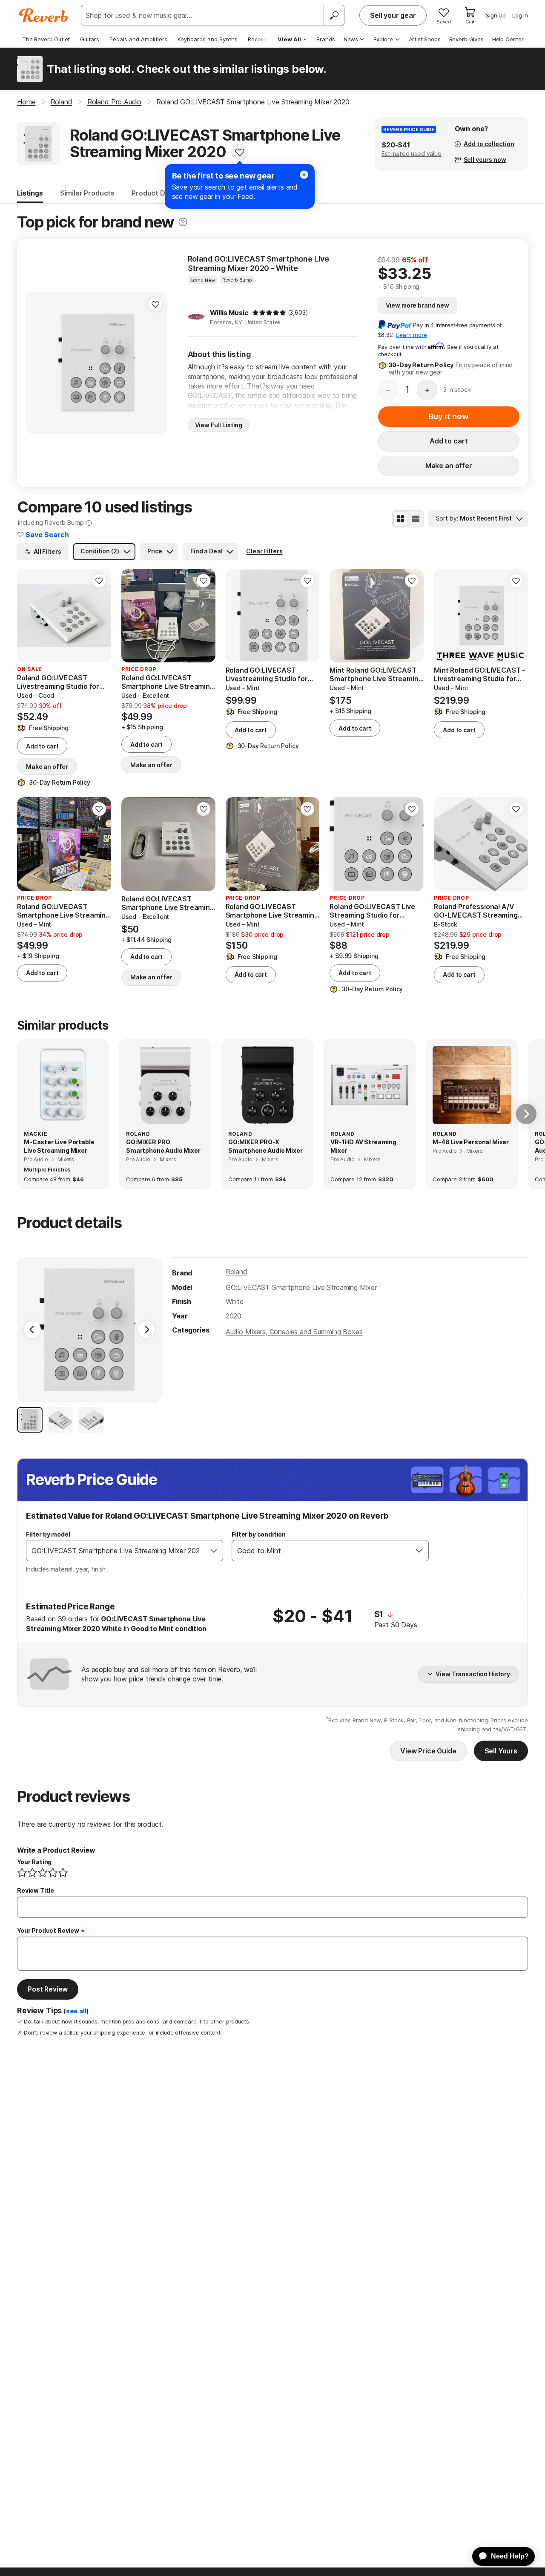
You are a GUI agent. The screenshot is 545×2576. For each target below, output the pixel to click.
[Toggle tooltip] (183, 222)
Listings (30, 193)
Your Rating (34, 1862)
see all (76, 2011)
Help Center (508, 39)
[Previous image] (29, 616)
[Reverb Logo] (44, 15)
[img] (269, 313)
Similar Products (87, 193)
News (351, 39)
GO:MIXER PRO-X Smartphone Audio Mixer (265, 1146)
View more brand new (417, 305)
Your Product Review (48, 1930)
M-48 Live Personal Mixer (471, 1142)
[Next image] (99, 616)
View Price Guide (428, 1751)
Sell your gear (393, 15)
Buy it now (449, 416)
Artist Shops (425, 39)
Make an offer (449, 466)
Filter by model (48, 1534)
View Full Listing (219, 425)
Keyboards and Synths (208, 39)
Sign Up (496, 15)
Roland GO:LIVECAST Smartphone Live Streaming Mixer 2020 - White (259, 263)
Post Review (48, 1989)
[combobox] (116, 1551)
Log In (520, 15)
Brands (326, 39)
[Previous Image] (32, 1330)
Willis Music (229, 313)
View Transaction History (473, 1674)
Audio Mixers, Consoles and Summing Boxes (294, 1332)
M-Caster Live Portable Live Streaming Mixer (59, 1146)
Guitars (90, 39)
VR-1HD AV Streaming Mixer (363, 1146)
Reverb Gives (466, 39)
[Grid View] (401, 519)
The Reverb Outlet (46, 39)
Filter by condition (259, 1534)
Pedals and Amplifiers (138, 39)
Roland (237, 1272)
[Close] (304, 175)
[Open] (214, 1551)
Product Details (158, 193)
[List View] (416, 519)
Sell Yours (501, 1751)
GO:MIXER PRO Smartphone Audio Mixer (163, 1146)
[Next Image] (146, 1330)
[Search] (334, 15)
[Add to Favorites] (240, 152)
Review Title (36, 1890)
